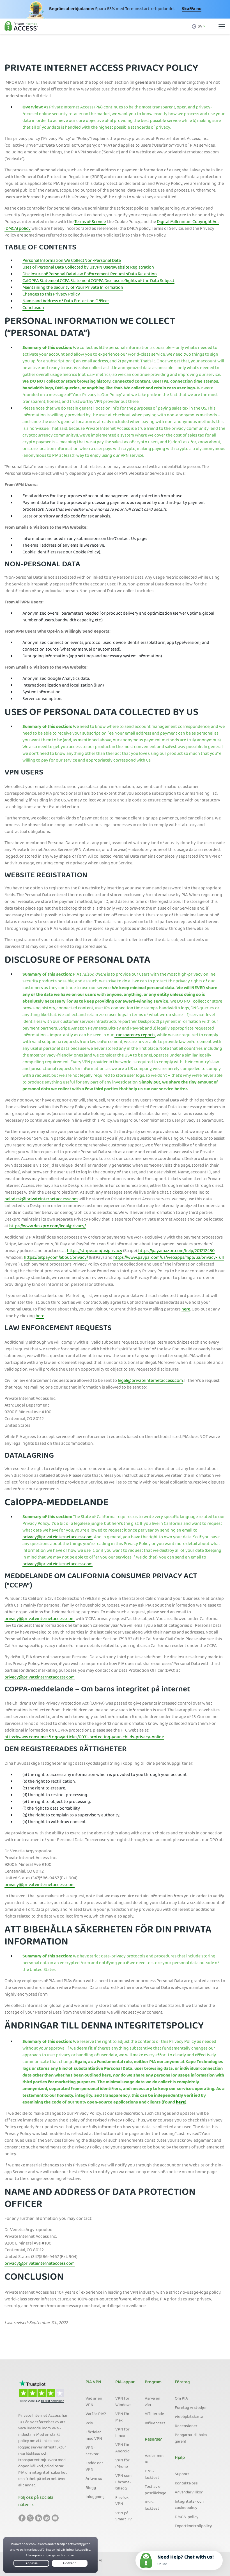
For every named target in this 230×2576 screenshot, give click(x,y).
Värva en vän (152, 2402)
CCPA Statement (75, 281)
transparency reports (135, 1035)
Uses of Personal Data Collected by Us (58, 268)
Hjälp (180, 2458)
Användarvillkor (189, 2493)
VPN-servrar (92, 2451)
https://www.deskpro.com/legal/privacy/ (48, 1226)
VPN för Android (122, 2448)
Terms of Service (90, 222)
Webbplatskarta (189, 2417)
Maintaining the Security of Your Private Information (73, 288)
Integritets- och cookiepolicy (189, 2505)
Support (182, 2474)
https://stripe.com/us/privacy (95, 1251)
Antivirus (94, 2479)
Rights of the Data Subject (150, 281)
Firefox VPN (122, 2501)
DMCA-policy (187, 2517)
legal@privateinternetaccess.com (150, 1381)
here (186, 1310)
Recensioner (186, 2426)
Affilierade (154, 2414)
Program (153, 2382)
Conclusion (33, 308)
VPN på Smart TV (124, 2517)
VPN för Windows (123, 2402)
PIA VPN (93, 2382)
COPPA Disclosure (108, 281)
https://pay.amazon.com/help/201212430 (176, 1251)
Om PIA (181, 2399)
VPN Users (104, 268)
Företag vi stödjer (191, 2408)
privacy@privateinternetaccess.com (58, 1537)
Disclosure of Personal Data (49, 274)
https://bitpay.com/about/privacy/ (56, 1258)
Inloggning (95, 2497)
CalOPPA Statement (41, 281)
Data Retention (142, 274)
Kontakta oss (186, 2484)
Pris (89, 2423)
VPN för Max (122, 2417)
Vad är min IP (154, 2459)
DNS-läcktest (152, 2475)
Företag (182, 2382)
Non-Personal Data (103, 261)
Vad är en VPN (94, 2402)
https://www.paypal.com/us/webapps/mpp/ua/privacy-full (169, 1258)
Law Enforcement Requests (102, 274)
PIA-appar (125, 2382)
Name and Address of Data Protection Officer (66, 301)
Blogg (91, 2488)
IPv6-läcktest (152, 2506)
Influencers (155, 2423)
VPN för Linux (122, 2433)
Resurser (153, 2440)
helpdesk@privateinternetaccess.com (41, 1200)
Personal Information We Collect (53, 261)
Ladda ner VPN (94, 2467)
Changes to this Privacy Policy (51, 295)
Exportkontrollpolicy (193, 2526)
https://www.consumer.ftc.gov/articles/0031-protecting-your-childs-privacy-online (84, 1737)
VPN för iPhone (122, 2464)
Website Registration (134, 268)
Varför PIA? (96, 2414)
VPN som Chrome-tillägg (123, 2482)
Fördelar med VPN (94, 2436)
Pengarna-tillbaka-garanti (192, 2438)
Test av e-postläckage (156, 2490)
